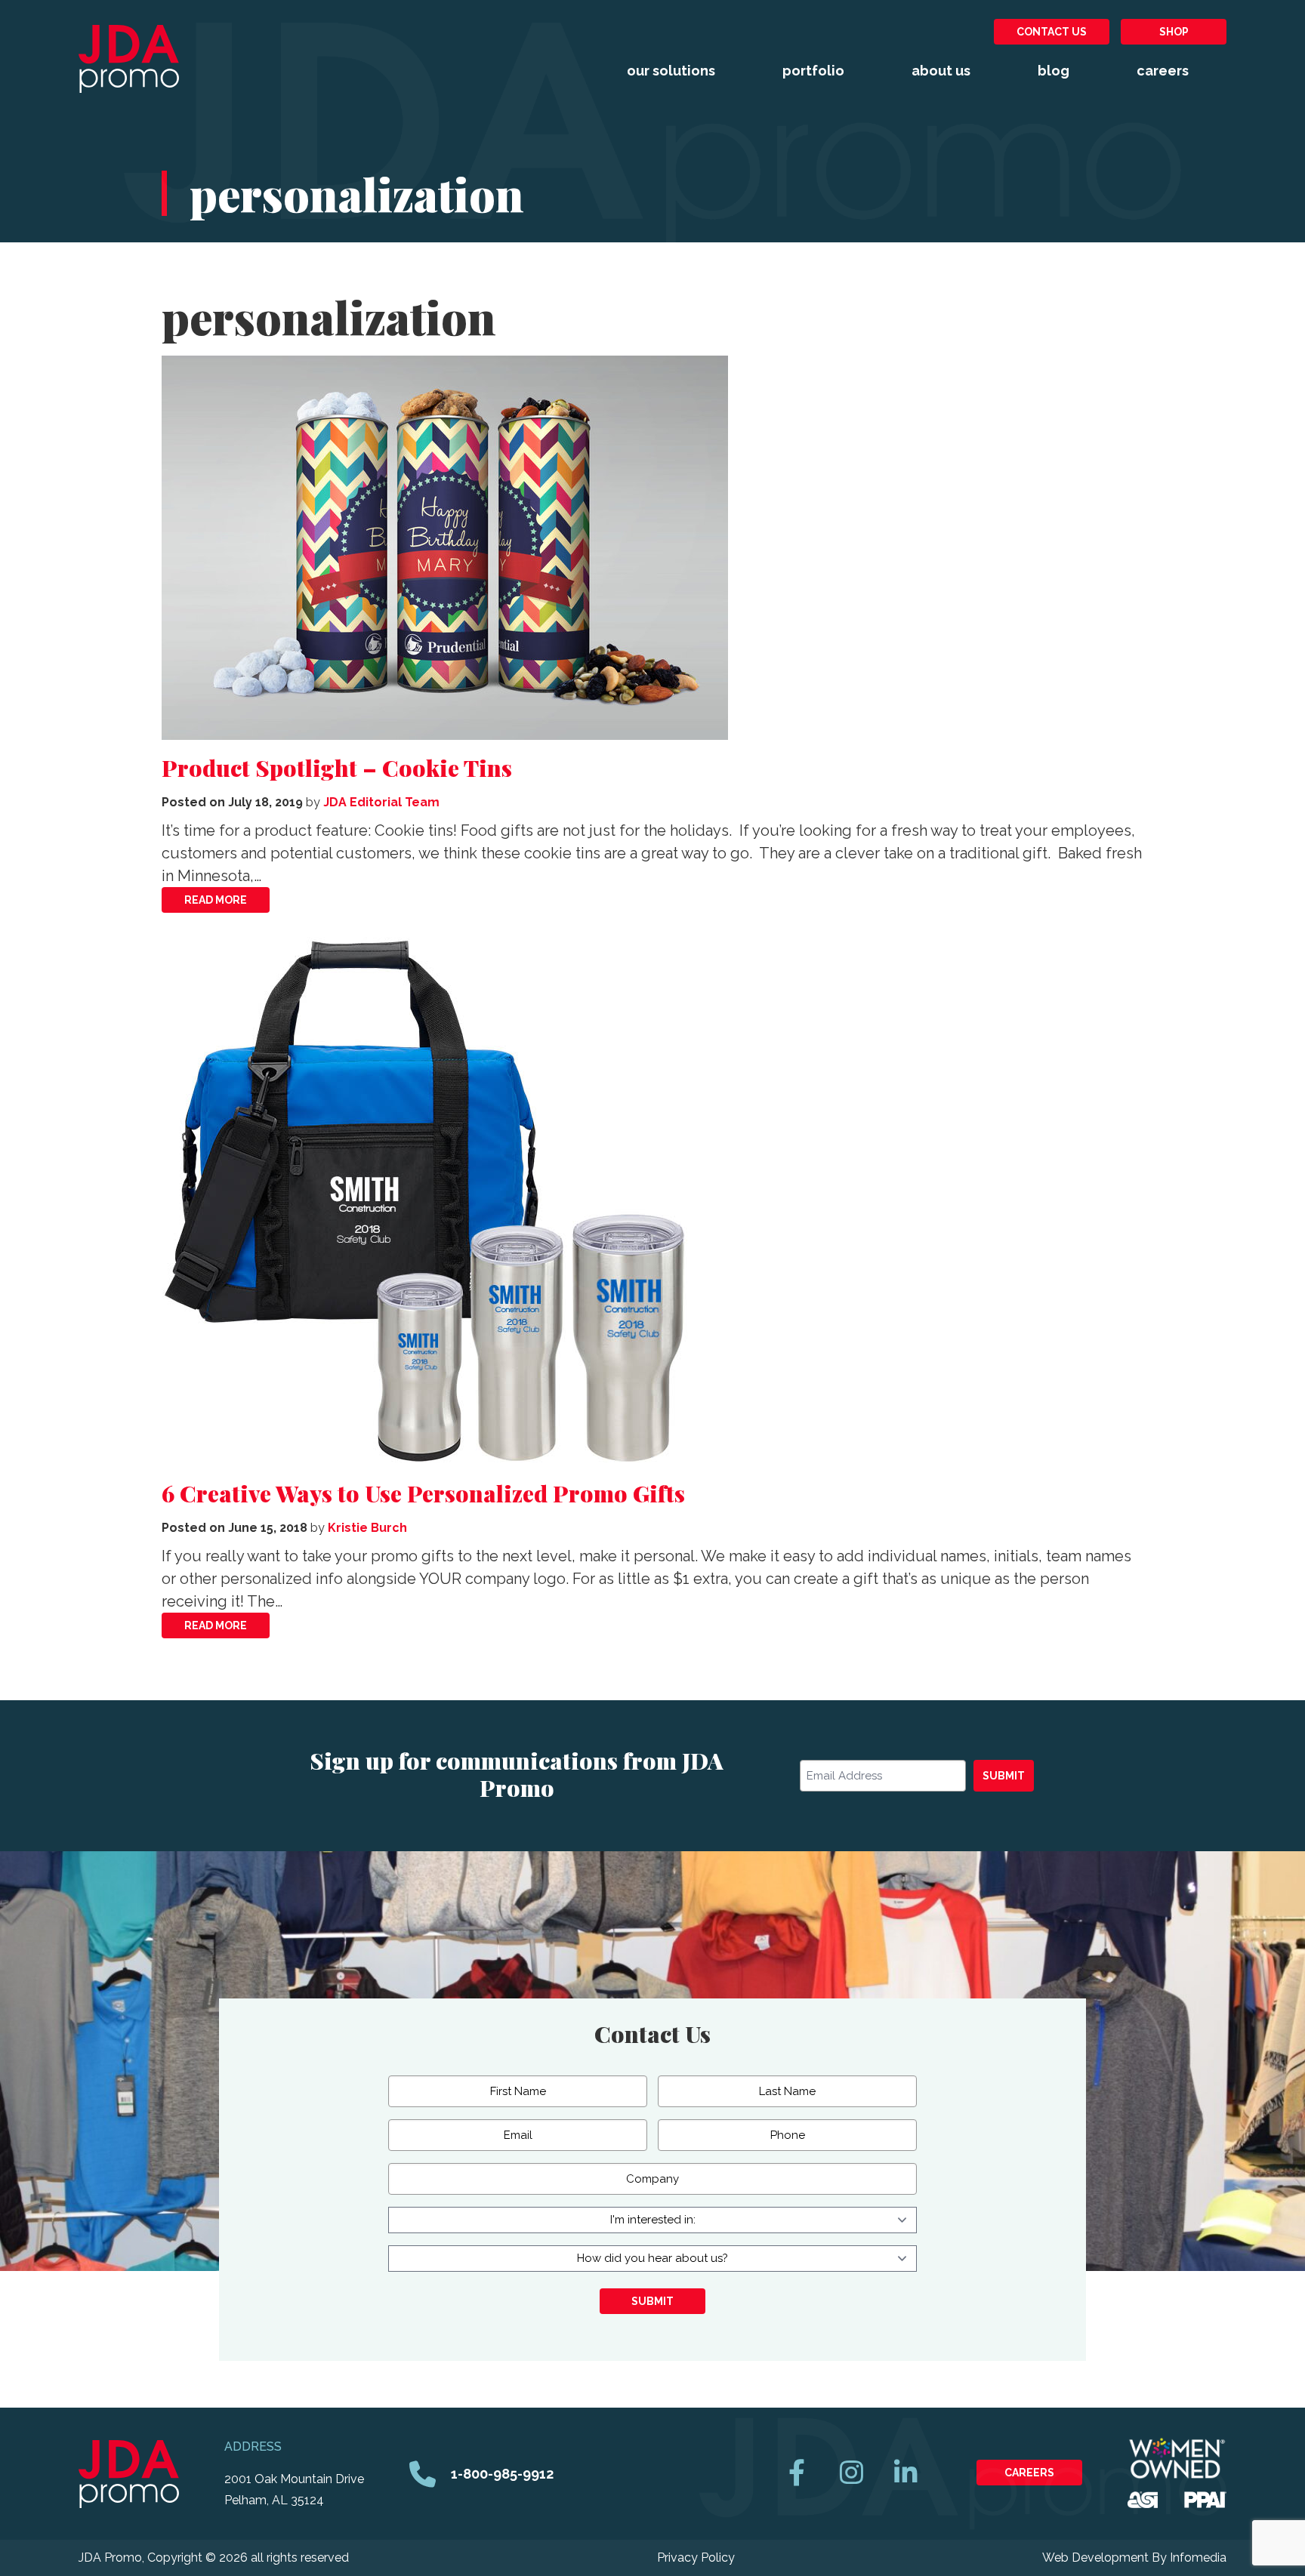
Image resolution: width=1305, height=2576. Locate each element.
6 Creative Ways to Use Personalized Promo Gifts (423, 1493)
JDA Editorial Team (381, 802)
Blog (1054, 71)
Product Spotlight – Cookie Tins (337, 768)
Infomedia (1198, 2558)
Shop (1174, 32)
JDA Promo (129, 59)
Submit (1004, 1776)
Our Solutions (671, 71)
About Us (941, 71)
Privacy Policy (696, 2558)
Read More (216, 900)
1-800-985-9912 (502, 2474)
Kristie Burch (367, 1528)
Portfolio (813, 71)
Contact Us (1052, 32)
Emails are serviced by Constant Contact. (666, 1847)
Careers (1163, 71)
